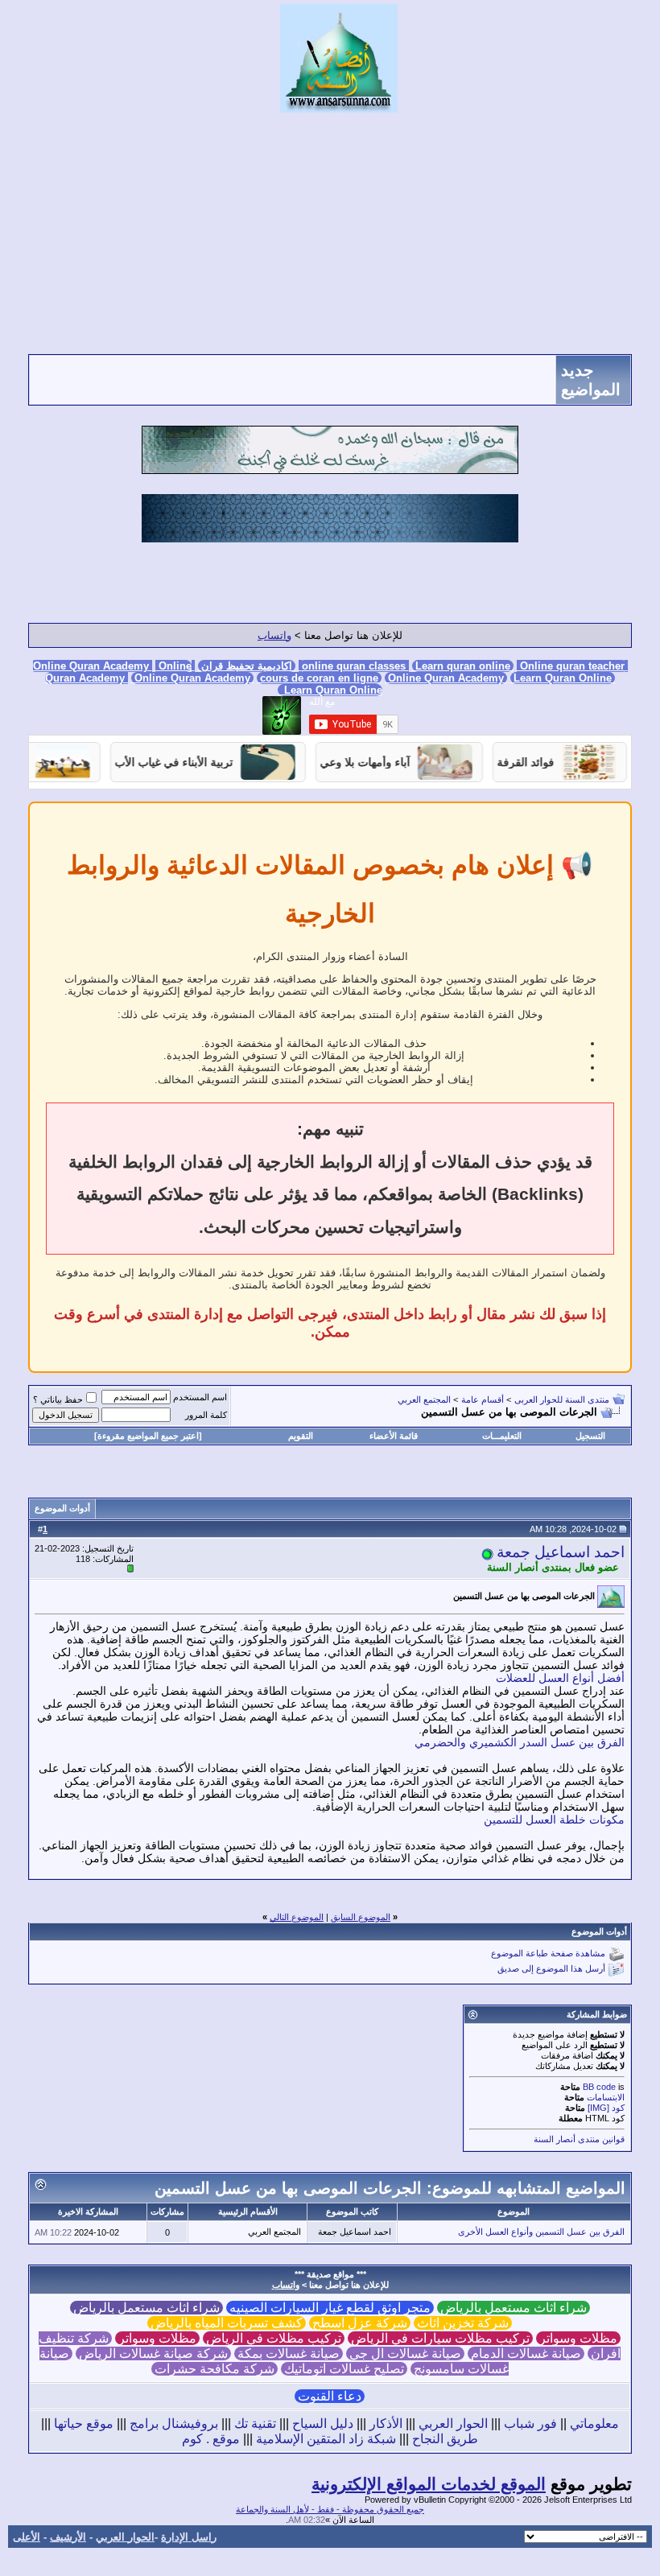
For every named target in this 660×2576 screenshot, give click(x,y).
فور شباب (530, 2424)
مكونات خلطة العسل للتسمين (554, 1820)
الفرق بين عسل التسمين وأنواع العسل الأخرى (541, 2232)
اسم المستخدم (200, 1397)
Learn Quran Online (563, 678)
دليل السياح (323, 2424)
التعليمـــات (502, 1436)
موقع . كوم (211, 2439)
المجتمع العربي (424, 1399)
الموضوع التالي (297, 1917)
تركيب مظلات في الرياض (274, 2338)
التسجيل (590, 1436)
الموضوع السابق (361, 1917)
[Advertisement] (330, 233)
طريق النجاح (445, 2439)
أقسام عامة (483, 1399)
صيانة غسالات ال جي (405, 2353)
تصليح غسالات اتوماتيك (344, 2369)
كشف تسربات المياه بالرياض (227, 2323)
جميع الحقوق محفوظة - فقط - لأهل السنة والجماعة (330, 2509)
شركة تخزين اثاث (463, 2323)
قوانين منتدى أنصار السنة (579, 2139)
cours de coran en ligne (319, 678)
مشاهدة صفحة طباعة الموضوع (548, 1954)
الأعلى (27, 2537)
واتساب (274, 635)
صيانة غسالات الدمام (526, 2353)
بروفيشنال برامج (174, 2424)
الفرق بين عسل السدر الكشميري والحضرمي (520, 1742)
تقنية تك (255, 2424)
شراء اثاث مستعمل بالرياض (514, 2308)
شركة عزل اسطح (360, 2323)
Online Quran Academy (114, 666)
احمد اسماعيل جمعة (561, 1552)
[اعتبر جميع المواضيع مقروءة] (148, 1436)
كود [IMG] (606, 2108)
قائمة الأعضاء (394, 1436)
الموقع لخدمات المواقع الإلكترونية (429, 2484)
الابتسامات (606, 2097)
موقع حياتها (84, 2424)
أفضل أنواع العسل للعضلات (560, 1678)
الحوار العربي (453, 2424)
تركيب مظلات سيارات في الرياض (440, 2338)
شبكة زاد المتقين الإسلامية (326, 2439)
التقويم (301, 1436)
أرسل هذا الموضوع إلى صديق (551, 1969)
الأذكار (386, 2424)
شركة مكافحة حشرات (214, 2369)
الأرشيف (68, 2537)
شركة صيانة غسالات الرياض (153, 2353)
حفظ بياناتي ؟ (58, 1399)
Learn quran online (463, 666)
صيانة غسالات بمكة (289, 2353)
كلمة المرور (206, 1415)
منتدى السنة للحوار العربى (562, 1399)
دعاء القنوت (330, 2396)
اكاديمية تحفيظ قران (247, 666)
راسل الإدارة (189, 2537)
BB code (599, 2087)
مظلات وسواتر (578, 2338)
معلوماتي (594, 2424)
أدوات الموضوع (62, 1508)
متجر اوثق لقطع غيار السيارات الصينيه (330, 2308)
